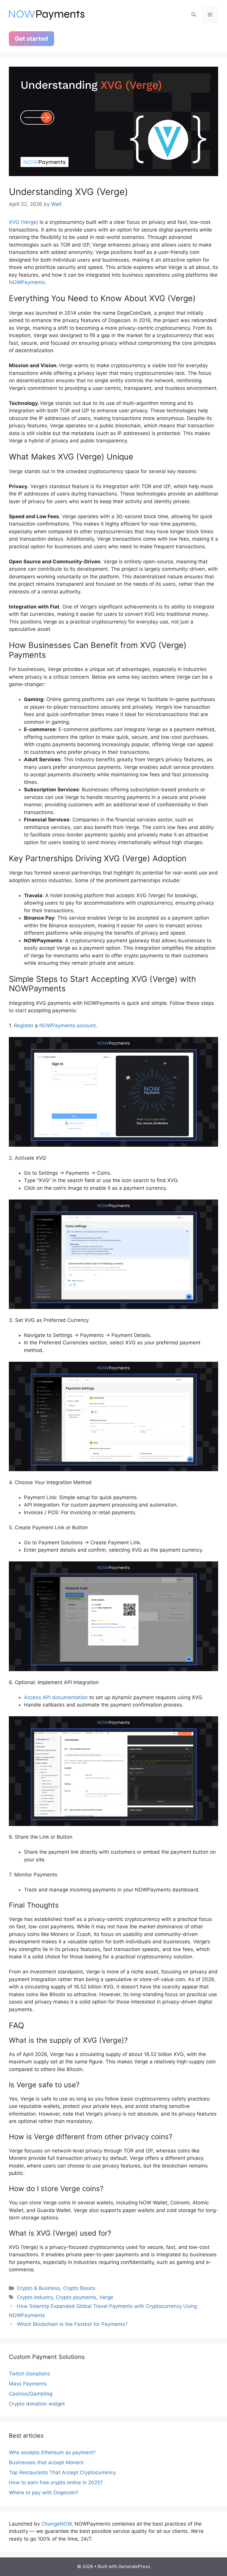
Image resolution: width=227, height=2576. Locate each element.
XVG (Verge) (23, 222)
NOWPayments (27, 282)
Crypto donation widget (37, 2404)
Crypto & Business (38, 2288)
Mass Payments (28, 2384)
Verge (106, 2297)
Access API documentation (56, 1697)
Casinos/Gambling (31, 2394)
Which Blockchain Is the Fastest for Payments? (72, 2324)
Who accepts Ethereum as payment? (52, 2452)
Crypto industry (35, 2297)
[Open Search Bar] (194, 15)
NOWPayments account (67, 1026)
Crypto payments (76, 2297)
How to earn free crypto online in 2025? (56, 2483)
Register (24, 1026)
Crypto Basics (79, 2288)
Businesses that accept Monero (46, 2462)
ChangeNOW (56, 2524)
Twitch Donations (29, 2374)
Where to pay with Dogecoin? (44, 2493)
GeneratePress (134, 2566)
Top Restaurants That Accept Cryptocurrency (62, 2472)
